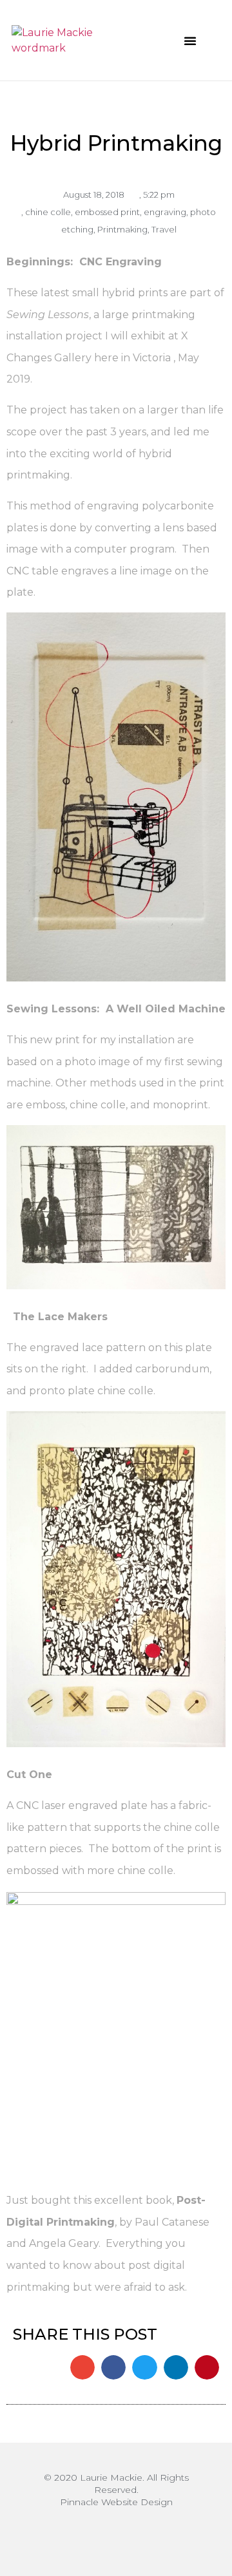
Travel (164, 229)
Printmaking (122, 229)
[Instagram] (116, 2534)
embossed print (107, 212)
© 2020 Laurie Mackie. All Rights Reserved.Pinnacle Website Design (116, 2490)
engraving (165, 212)
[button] (190, 41)
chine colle (48, 212)
